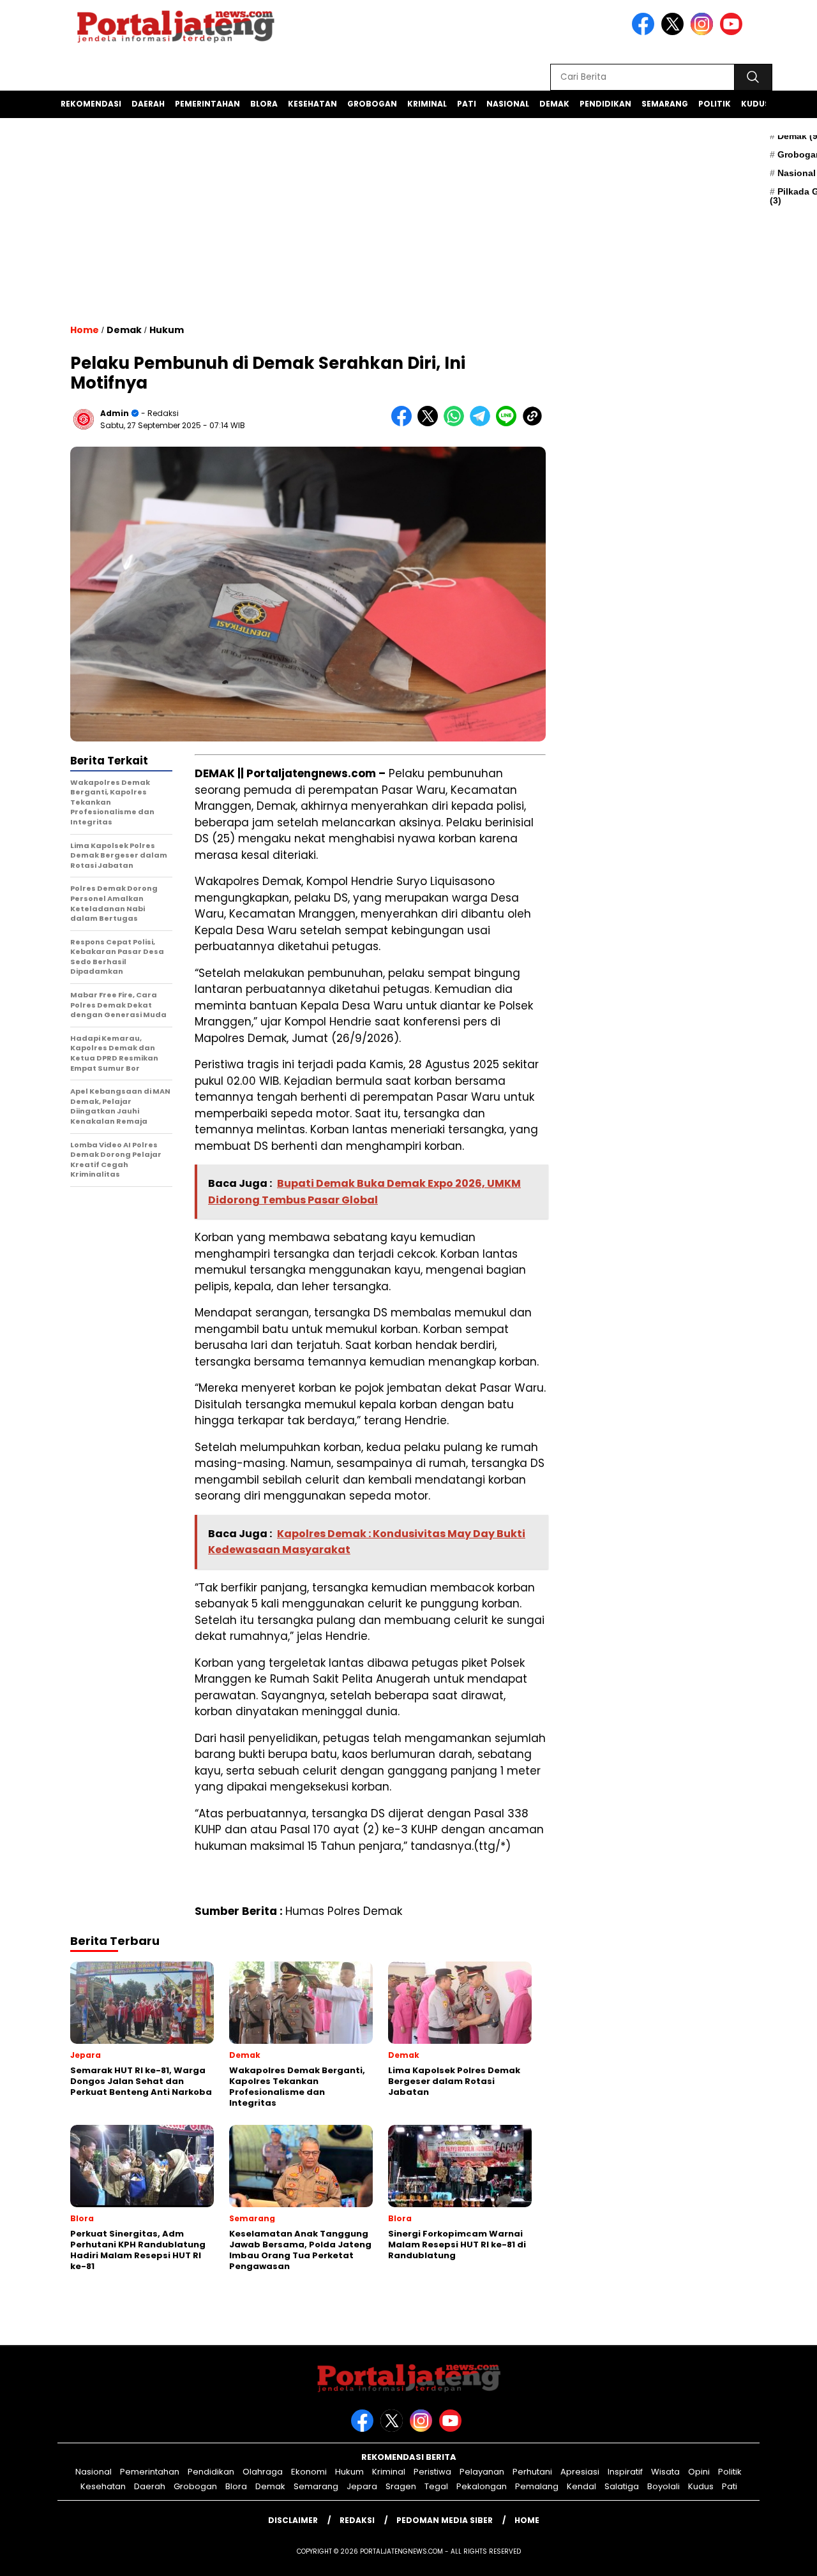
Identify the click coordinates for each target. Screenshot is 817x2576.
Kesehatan (312, 104)
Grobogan (372, 104)
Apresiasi (580, 2472)
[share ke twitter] (431, 423)
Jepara (362, 2486)
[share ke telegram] (483, 423)
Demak (554, 104)
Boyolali (663, 2486)
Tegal (436, 2486)
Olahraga (263, 2472)
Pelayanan (482, 2472)
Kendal (581, 2486)
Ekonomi (309, 2472)
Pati (467, 104)
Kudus (755, 104)
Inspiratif (625, 2472)
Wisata (665, 2472)
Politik (715, 104)
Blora (264, 104)
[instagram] (704, 32)
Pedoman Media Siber (445, 2520)
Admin (115, 413)
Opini (699, 2472)
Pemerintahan (207, 104)
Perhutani (532, 2472)
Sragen (401, 2486)
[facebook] (645, 32)
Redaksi (357, 2520)
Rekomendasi (91, 104)
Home (527, 2520)
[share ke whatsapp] (457, 423)
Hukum (167, 330)
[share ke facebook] (404, 423)
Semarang (665, 104)
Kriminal (427, 104)
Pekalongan (482, 2486)
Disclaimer (293, 2520)
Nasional (508, 104)
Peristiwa (432, 2472)
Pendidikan (605, 104)
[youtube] (733, 32)
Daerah (148, 104)
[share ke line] (509, 423)
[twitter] (675, 32)
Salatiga (622, 2486)
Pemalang (537, 2486)
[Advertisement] (308, 239)
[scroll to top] (782, 2556)
